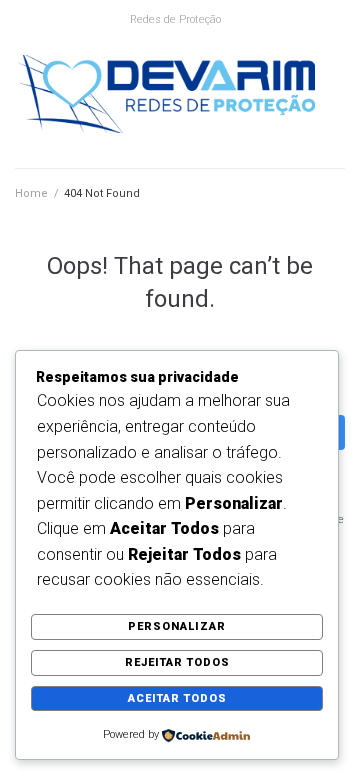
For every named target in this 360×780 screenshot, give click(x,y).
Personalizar (177, 626)
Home (31, 193)
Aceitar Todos (177, 698)
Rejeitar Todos (177, 662)
